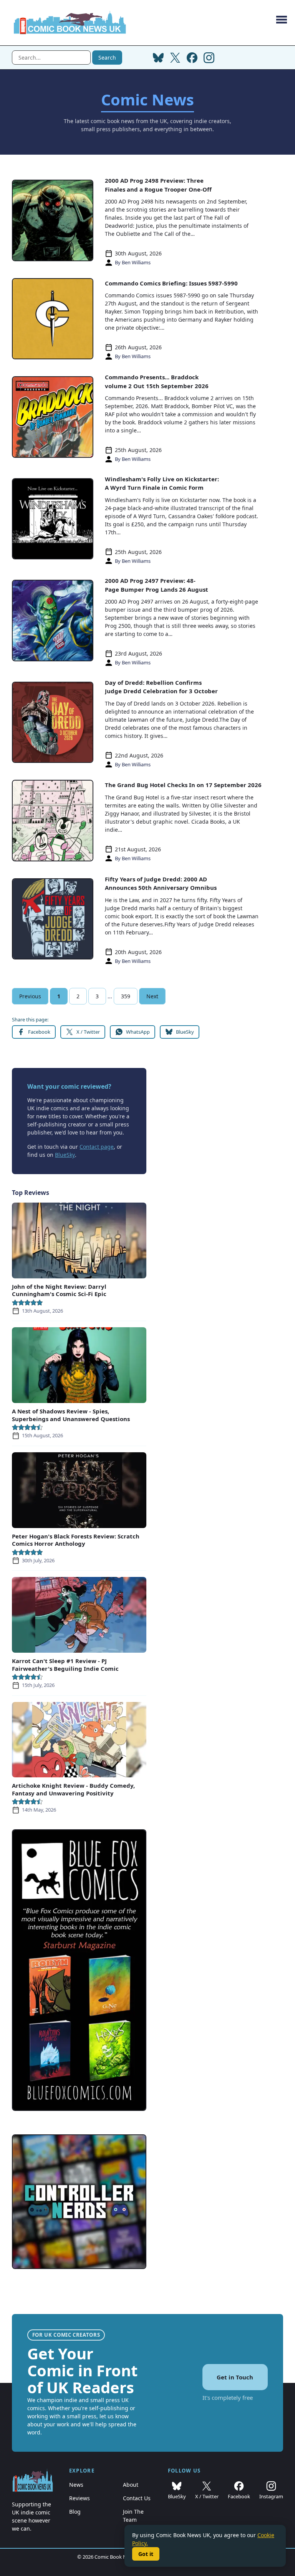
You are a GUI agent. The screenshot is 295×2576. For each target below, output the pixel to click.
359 (126, 996)
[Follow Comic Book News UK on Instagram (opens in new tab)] (209, 58)
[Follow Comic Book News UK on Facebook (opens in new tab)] (192, 58)
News (76, 2485)
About (131, 2485)
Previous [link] (30, 996)
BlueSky (65, 1155)
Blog (75, 2512)
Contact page (97, 1147)
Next (152, 996)
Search (107, 58)
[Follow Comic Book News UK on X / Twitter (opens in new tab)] (175, 58)
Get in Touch (235, 2377)
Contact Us (137, 2498)
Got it (146, 2554)
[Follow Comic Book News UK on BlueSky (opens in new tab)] (158, 58)
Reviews (80, 2498)
